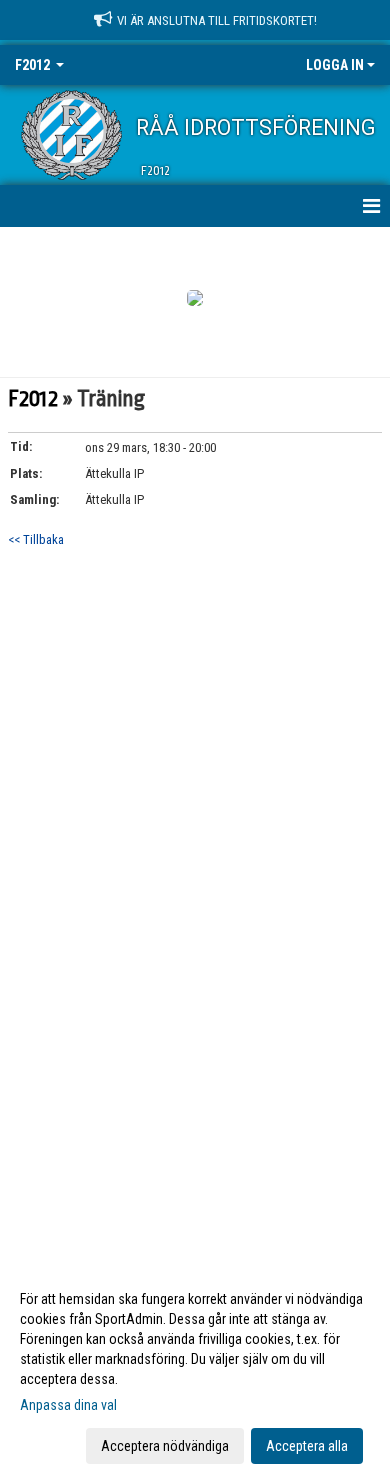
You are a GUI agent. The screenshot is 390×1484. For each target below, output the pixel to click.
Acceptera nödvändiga (165, 1446)
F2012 (33, 399)
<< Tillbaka (36, 539)
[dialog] (195, 1371)
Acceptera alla (307, 1446)
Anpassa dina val (68, 1405)
